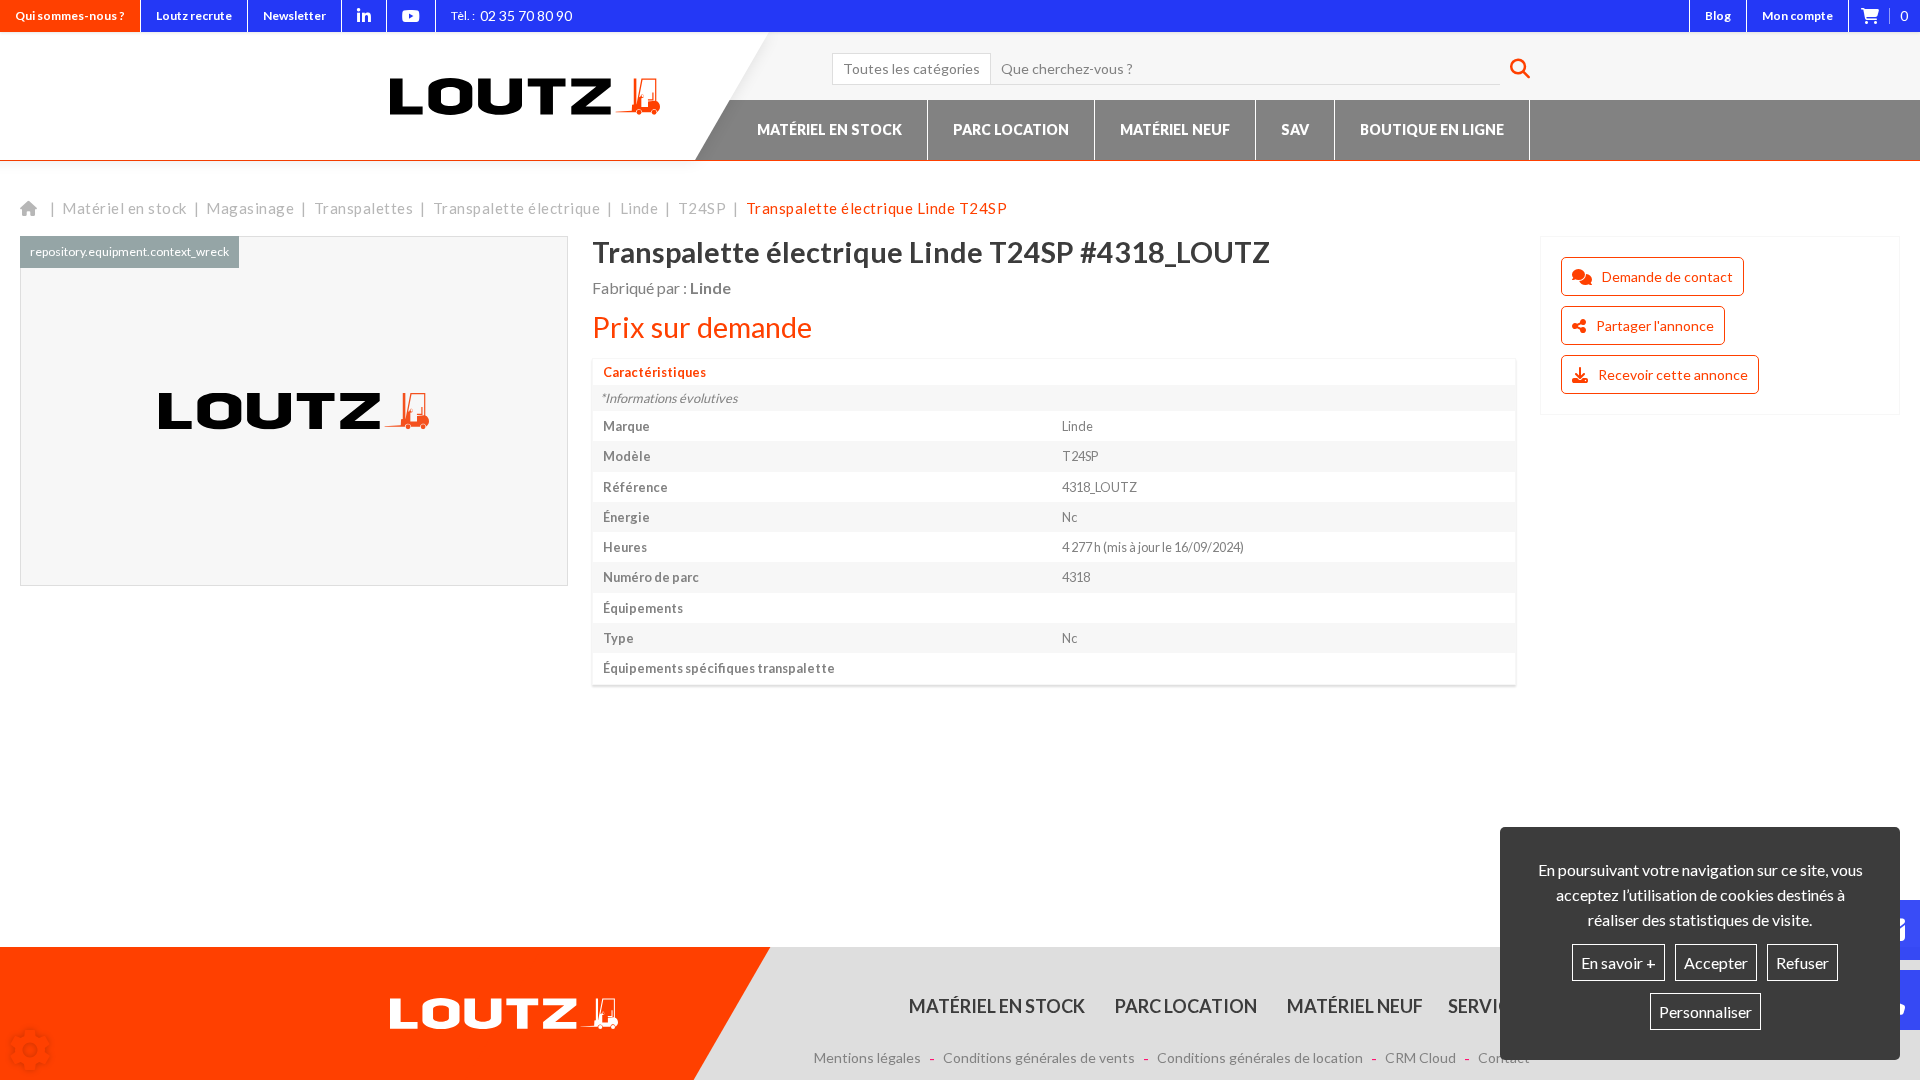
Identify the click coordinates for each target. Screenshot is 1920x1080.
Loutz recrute (194, 15)
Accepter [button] (1716, 962)
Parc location (1011, 129)
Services (1489, 1006)
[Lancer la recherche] (1512, 69)
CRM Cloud (1420, 1058)
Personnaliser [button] (1705, 1011)
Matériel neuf (1175, 129)
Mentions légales (867, 1058)
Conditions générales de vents (1039, 1058)
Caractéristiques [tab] (654, 372)
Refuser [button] (1802, 962)
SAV (1295, 129)
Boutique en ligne (1432, 129)
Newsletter (294, 15)
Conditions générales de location (1260, 1058)
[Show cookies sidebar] (30, 1050)
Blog (1718, 15)
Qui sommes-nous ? (70, 15)
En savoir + (1618, 962)
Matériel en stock (829, 129)
